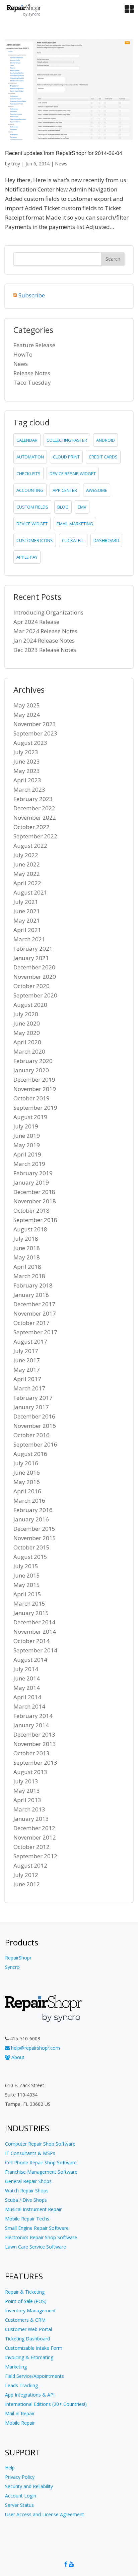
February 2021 (33, 948)
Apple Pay (27, 557)
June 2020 (27, 1023)
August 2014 (30, 1660)
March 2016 (29, 1501)
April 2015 (27, 1594)
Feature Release (34, 345)
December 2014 (34, 1622)
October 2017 (31, 1323)
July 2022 (26, 855)
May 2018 (27, 1257)
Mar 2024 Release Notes (45, 631)
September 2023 (35, 733)
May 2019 (27, 1145)
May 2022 (27, 874)
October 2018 (31, 1210)
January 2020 (31, 1070)
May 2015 (27, 1585)
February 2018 (33, 1285)
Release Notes (32, 373)
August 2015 (30, 1557)
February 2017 (33, 1398)
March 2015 (29, 1603)
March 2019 (29, 1164)
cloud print (66, 457)
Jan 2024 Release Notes (44, 640)
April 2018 (27, 1267)
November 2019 (35, 1089)
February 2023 (33, 799)
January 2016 (31, 1519)
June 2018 (27, 1248)
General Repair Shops (28, 2181)
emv (82, 507)
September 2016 (35, 1444)
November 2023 (35, 724)
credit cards (103, 457)
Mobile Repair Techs (27, 2219)
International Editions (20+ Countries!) (46, 2404)
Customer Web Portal (28, 2329)
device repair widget (73, 473)
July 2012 (26, 1875)
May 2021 (27, 920)
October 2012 (31, 1847)
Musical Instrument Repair (33, 2209)
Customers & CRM (25, 2320)
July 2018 (26, 1239)
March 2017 (29, 1388)
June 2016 (27, 1472)
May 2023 (27, 771)
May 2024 (27, 715)
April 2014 (27, 1697)
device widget (32, 524)
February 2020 (33, 1061)
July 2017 (26, 1351)
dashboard (106, 540)
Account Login (21, 2496)
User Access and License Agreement (45, 2514)
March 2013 (29, 1809)
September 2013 (35, 1762)
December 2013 (34, 1734)
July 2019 (26, 1126)
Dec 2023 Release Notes (45, 650)
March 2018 (29, 1276)
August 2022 (30, 846)
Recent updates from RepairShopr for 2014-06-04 (64, 153)
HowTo (23, 354)
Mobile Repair (20, 2423)
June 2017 (27, 1360)
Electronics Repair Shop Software (41, 2237)
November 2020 (35, 977)
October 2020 (31, 986)
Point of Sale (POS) (26, 2301)
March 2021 (29, 939)
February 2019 (33, 1173)
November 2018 (35, 1201)
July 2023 (26, 752)
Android (106, 440)
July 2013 (26, 1781)
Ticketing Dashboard (27, 2339)
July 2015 (26, 1566)
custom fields (32, 507)
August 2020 (30, 1005)
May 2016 (27, 1482)
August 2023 (30, 743)
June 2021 (27, 911)
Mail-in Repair (20, 2413)
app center (65, 490)
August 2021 (30, 892)
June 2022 (27, 864)
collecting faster (67, 440)
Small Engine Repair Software (37, 2228)
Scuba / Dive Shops (26, 2200)
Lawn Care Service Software (36, 2247)
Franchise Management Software (41, 2172)
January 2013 (31, 1819)
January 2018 (31, 1295)
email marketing (75, 524)
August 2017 (30, 1341)
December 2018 (34, 1192)
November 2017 (35, 1313)
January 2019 (31, 1182)
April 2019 (27, 1154)
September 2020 (35, 995)
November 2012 (35, 1837)
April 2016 (27, 1491)
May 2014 (27, 1688)
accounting (30, 490)
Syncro (12, 1967)
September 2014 (35, 1650)
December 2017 (34, 1304)
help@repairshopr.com (35, 2048)
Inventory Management (30, 2311)
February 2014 (33, 1716)
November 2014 (35, 1632)
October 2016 (31, 1435)
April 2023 (27, 780)
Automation (30, 457)
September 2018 (35, 1220)
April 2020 (27, 1042)
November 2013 (35, 1744)
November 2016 (35, 1426)
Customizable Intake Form (34, 2348)
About (17, 2057)
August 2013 (30, 1772)
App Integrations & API (30, 2395)
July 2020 (26, 1014)
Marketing (16, 2367)
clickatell (73, 540)
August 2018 (30, 1229)
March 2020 (29, 1051)
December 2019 (34, 1079)
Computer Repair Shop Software (40, 2144)
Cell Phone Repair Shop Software (41, 2162)
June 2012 (27, 1884)
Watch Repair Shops (27, 2191)
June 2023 (27, 761)
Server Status (19, 2505)
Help (10, 2468)
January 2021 (31, 958)
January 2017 (31, 1407)
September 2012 (35, 1856)
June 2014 (27, 1678)
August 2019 (30, 1117)
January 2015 (31, 1613)
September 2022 (35, 836)
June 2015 (27, 1575)
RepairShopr (18, 1958)
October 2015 (31, 1547)
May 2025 (27, 705)
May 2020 (27, 1033)
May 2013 (27, 1791)
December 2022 (34, 808)
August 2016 (30, 1454)
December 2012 (34, 1828)
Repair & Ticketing (25, 2292)
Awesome (97, 490)
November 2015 (35, 1538)
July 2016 (26, 1463)
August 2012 (30, 1865)
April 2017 (27, 1379)
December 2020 (34, 967)
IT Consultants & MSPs (30, 2153)
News (61, 164)
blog (63, 507)
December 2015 (34, 1529)
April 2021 (27, 930)
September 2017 (35, 1332)
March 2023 (29, 789)
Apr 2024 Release (36, 622)
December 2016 (34, 1416)
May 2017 (27, 1370)
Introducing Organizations (48, 612)
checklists (28, 473)
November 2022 (35, 818)
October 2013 (31, 1753)
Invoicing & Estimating (29, 2357)
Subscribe (32, 295)
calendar (27, 440)
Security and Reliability (29, 2486)
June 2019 (27, 1136)
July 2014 (26, 1669)
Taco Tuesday (32, 382)
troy (16, 164)
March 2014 (29, 1706)
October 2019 (31, 1098)
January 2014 (31, 1725)
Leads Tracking (21, 2385)
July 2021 (26, 902)
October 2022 (31, 827)
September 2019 (35, 1108)
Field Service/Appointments (34, 2376)
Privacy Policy (20, 2477)
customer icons (35, 540)
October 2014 (31, 1641)
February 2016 (33, 1510)
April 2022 (27, 883)
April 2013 (27, 1800)
